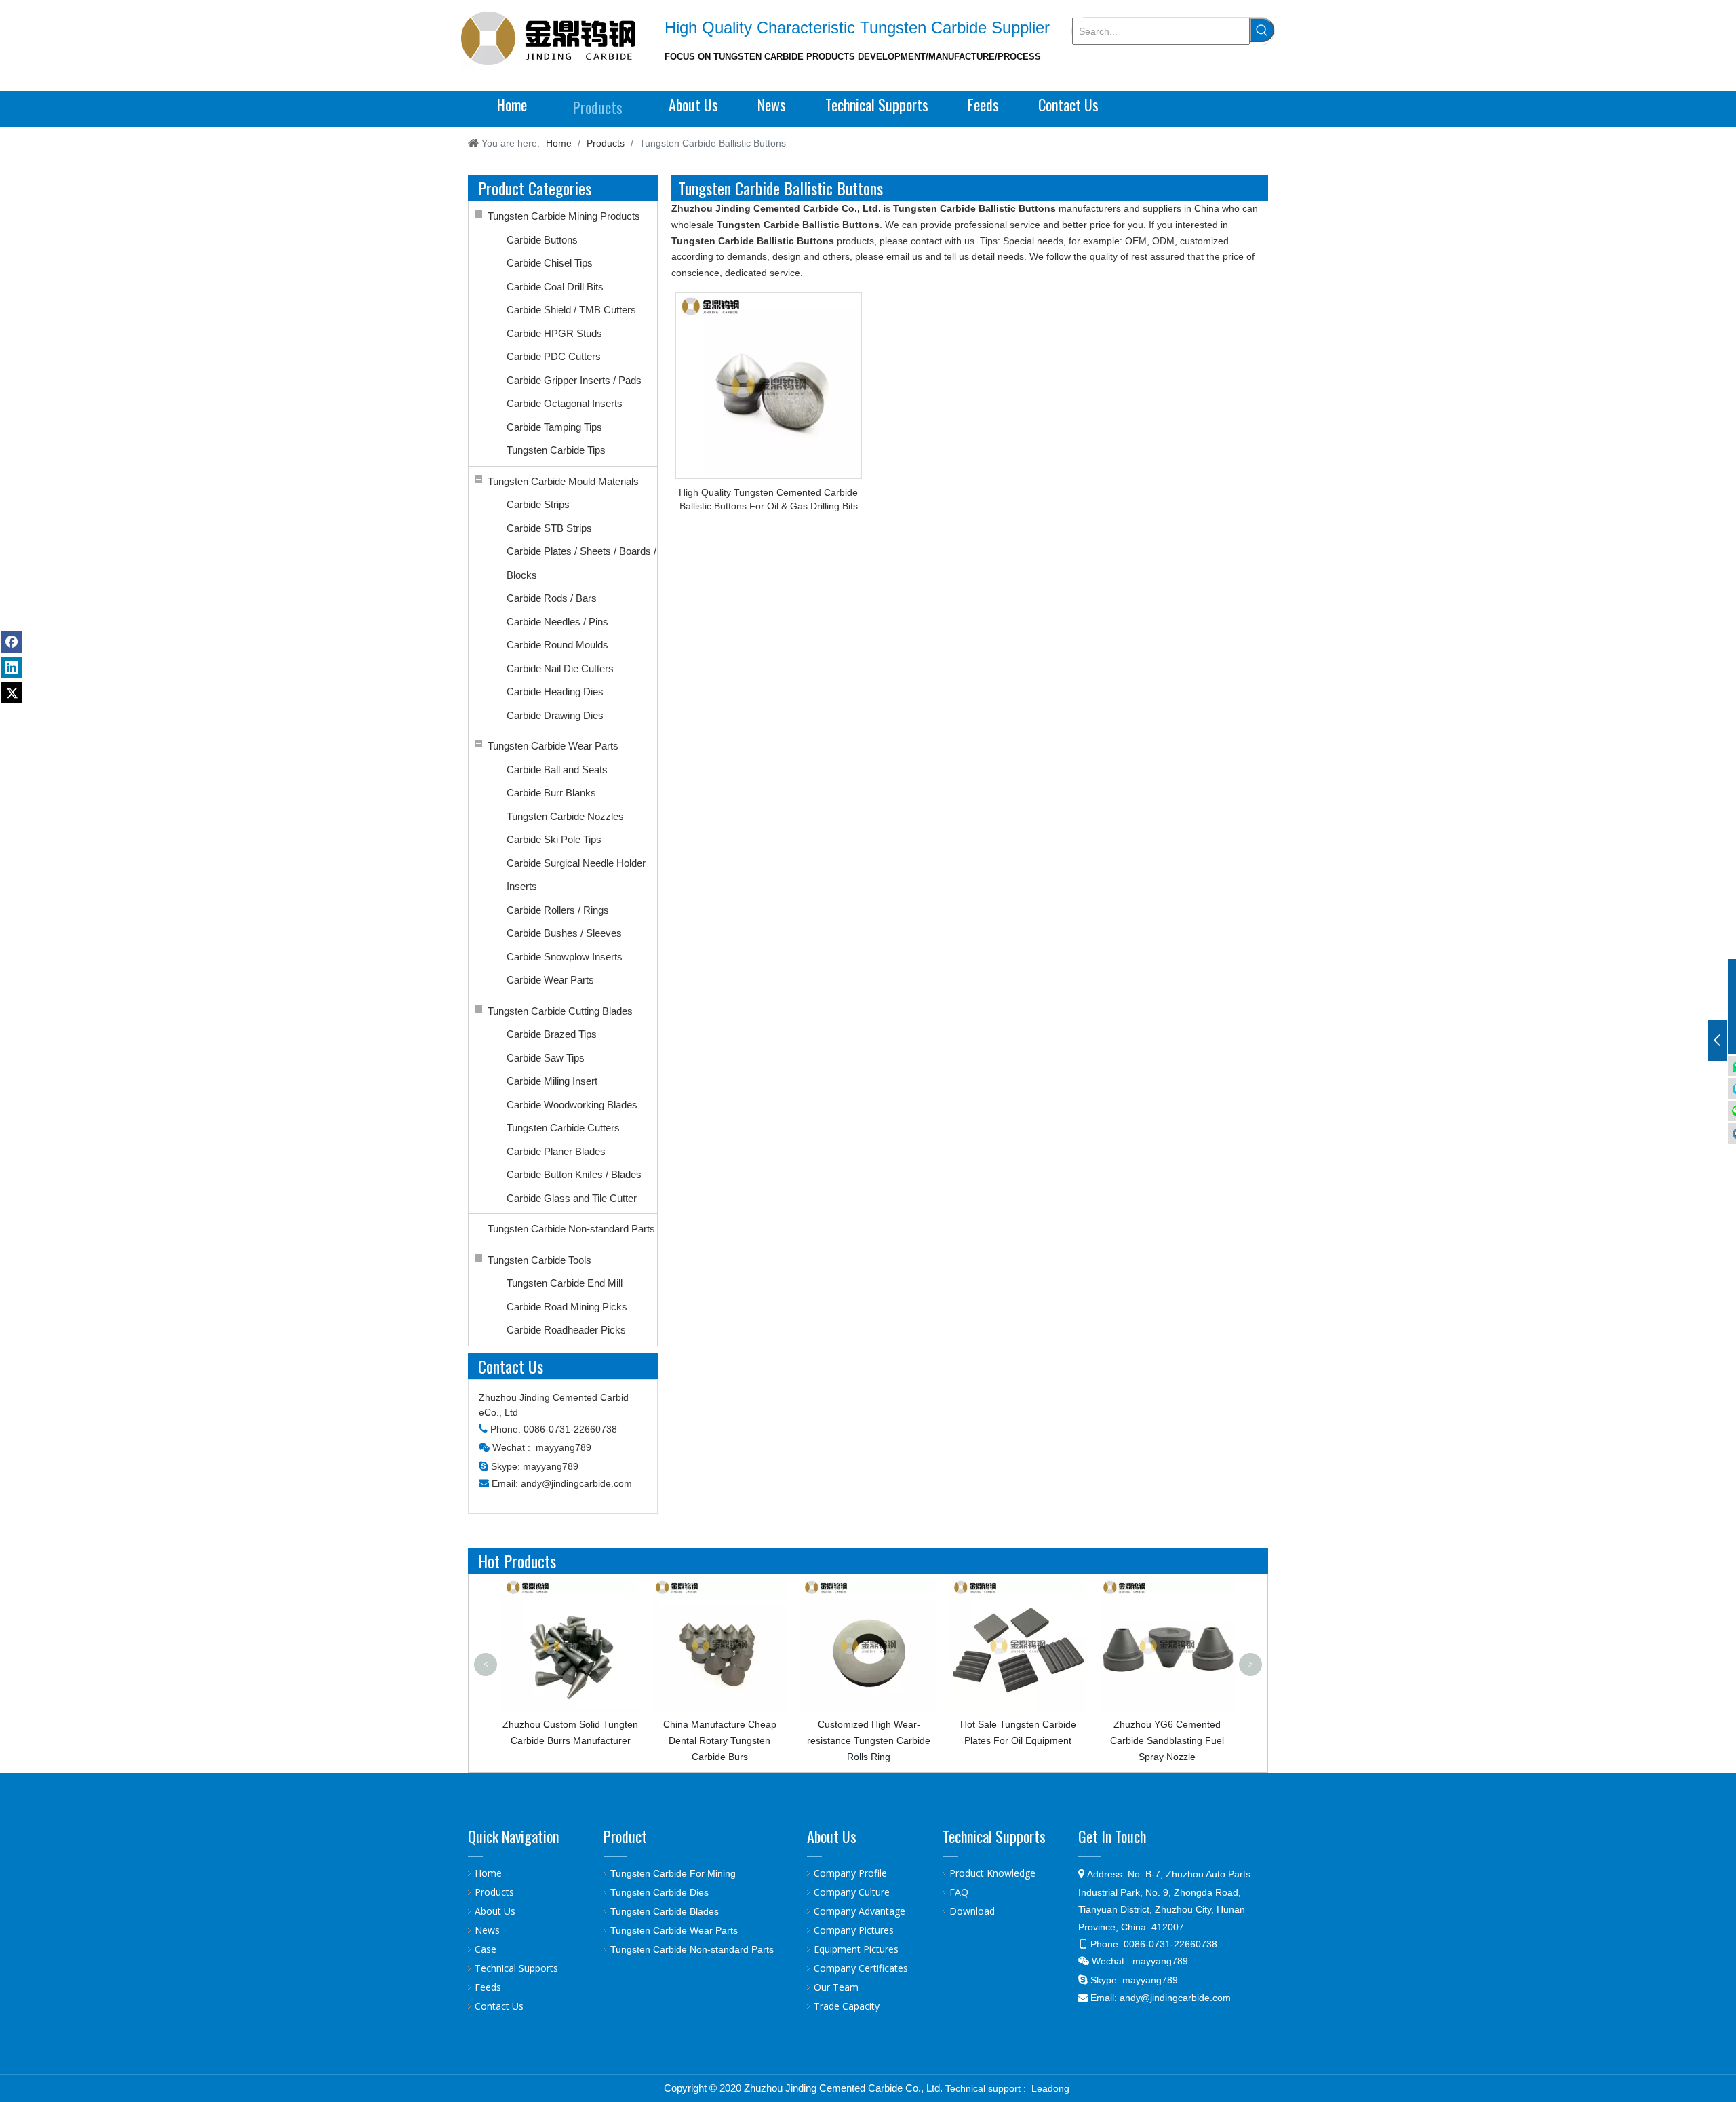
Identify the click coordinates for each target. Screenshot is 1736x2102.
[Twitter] (12, 693)
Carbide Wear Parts (550, 980)
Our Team (836, 1987)
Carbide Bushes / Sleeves (564, 933)
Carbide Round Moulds (557, 645)
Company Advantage (860, 1911)
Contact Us (499, 2006)
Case (486, 1949)
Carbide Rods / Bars (552, 598)
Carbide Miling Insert (552, 1081)
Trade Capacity (847, 2006)
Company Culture (852, 1892)
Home (488, 1873)
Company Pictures (854, 1930)
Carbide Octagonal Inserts (565, 403)
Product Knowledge (992, 1873)
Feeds (488, 1987)
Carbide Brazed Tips (552, 1034)
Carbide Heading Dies (555, 692)
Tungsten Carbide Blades (665, 1911)
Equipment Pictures (856, 1949)
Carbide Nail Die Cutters (560, 668)
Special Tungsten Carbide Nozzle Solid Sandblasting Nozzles (1186, 1605)
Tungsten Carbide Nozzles (565, 816)
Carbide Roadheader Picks (566, 1330)
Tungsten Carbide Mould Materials (563, 481)
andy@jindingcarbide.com (576, 1483)
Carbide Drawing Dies (555, 715)
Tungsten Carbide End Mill (565, 1283)
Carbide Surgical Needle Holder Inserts (576, 875)
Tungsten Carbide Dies (659, 1892)
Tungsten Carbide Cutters (563, 1128)
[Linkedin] (12, 667)
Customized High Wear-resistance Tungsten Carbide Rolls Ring (738, 1740)
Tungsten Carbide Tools (539, 1260)
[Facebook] (12, 642)
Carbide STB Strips (549, 528)
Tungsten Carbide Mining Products (564, 216)
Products (494, 1892)
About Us (495, 1911)
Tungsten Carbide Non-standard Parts (571, 1229)
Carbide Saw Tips (546, 1058)
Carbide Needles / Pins (557, 622)
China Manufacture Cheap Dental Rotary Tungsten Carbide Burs (589, 1740)
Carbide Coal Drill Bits (555, 287)
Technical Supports (516, 1968)
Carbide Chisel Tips (550, 263)
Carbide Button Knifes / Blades (574, 1174)
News (487, 1930)
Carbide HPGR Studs (554, 333)
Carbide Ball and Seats (557, 770)
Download (972, 1911)
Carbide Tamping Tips (554, 427)
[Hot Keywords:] (1262, 30)
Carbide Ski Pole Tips (554, 839)
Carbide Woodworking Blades (572, 1105)
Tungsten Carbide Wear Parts (553, 746)
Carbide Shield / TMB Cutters (571, 310)
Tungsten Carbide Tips (556, 450)
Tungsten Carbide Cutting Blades (560, 1011)
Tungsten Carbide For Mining (673, 1873)
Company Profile (850, 1873)
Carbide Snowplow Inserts (565, 957)
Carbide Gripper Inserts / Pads (574, 380)
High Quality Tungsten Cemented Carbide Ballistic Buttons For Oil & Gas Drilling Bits (768, 499)
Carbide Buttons (542, 240)
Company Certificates (861, 1968)
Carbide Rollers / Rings (558, 910)
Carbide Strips (538, 504)
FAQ (959, 1892)
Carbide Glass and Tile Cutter (572, 1198)
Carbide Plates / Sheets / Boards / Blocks (581, 563)
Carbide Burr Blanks (551, 793)
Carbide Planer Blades (556, 1151)
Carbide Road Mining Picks (567, 1307)
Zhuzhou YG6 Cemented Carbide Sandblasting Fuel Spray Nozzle (1037, 1740)
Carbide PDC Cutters (554, 356)
